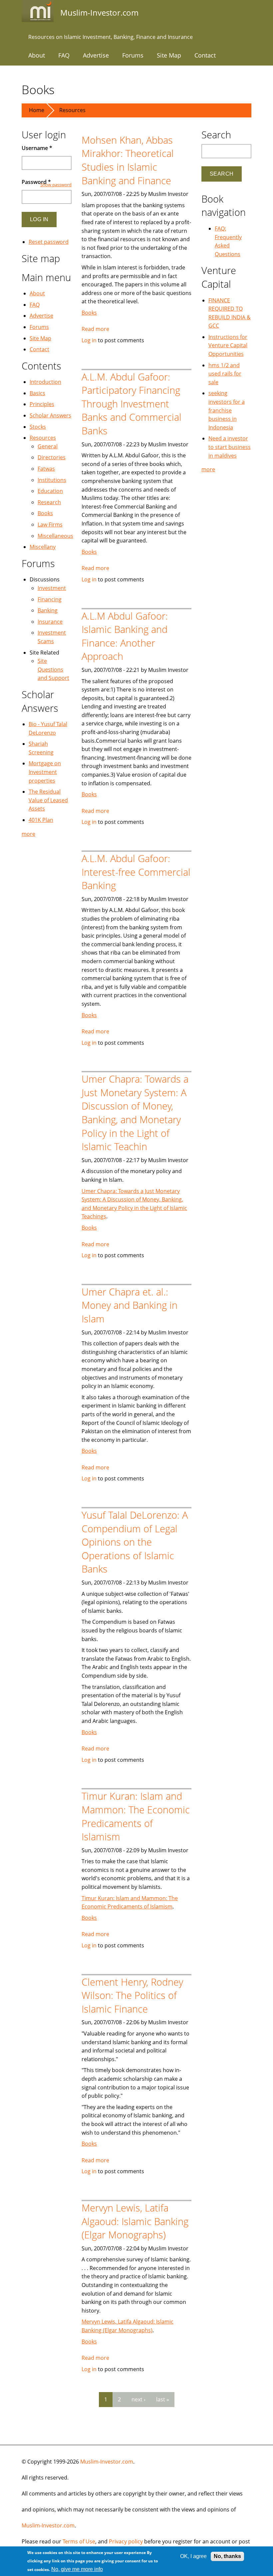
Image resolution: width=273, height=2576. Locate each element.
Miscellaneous (55, 536)
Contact (205, 55)
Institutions (52, 480)
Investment (52, 588)
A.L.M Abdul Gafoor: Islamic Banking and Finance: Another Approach (125, 636)
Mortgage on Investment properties (45, 772)
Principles (42, 404)
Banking (48, 610)
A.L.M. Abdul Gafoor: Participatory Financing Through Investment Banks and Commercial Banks (132, 404)
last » (163, 2399)
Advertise (96, 55)
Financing (50, 599)
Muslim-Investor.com (107, 2462)
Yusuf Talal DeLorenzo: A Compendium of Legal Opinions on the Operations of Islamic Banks (135, 1542)
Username (37, 148)
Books (89, 313)
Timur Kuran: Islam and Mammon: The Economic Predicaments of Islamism (136, 1816)
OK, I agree (193, 2556)
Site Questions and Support (53, 669)
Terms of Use (79, 2541)
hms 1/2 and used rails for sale (225, 374)
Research (49, 502)
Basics (37, 393)
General (48, 446)
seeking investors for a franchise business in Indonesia (227, 410)
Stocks (38, 427)
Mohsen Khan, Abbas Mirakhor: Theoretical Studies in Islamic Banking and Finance (128, 160)
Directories (52, 457)
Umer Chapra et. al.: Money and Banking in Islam (130, 1305)
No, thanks (227, 2556)
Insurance (50, 622)
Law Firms (50, 525)
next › (138, 2399)
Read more (95, 329)
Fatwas (46, 469)
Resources (72, 110)
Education (50, 491)
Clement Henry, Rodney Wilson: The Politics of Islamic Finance (132, 1995)
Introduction (45, 382)
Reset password (49, 242)
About (37, 55)
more (28, 834)
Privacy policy (126, 2541)
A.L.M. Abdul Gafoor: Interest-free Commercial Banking (136, 872)
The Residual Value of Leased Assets (48, 800)
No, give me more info (77, 2569)
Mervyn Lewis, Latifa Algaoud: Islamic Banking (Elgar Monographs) (135, 2221)
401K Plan (41, 820)
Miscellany (43, 547)
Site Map (169, 55)
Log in (89, 340)
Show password (56, 185)
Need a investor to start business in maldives (230, 447)
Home (37, 110)
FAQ (64, 55)
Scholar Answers (50, 415)
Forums (133, 55)
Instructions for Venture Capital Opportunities (228, 345)
